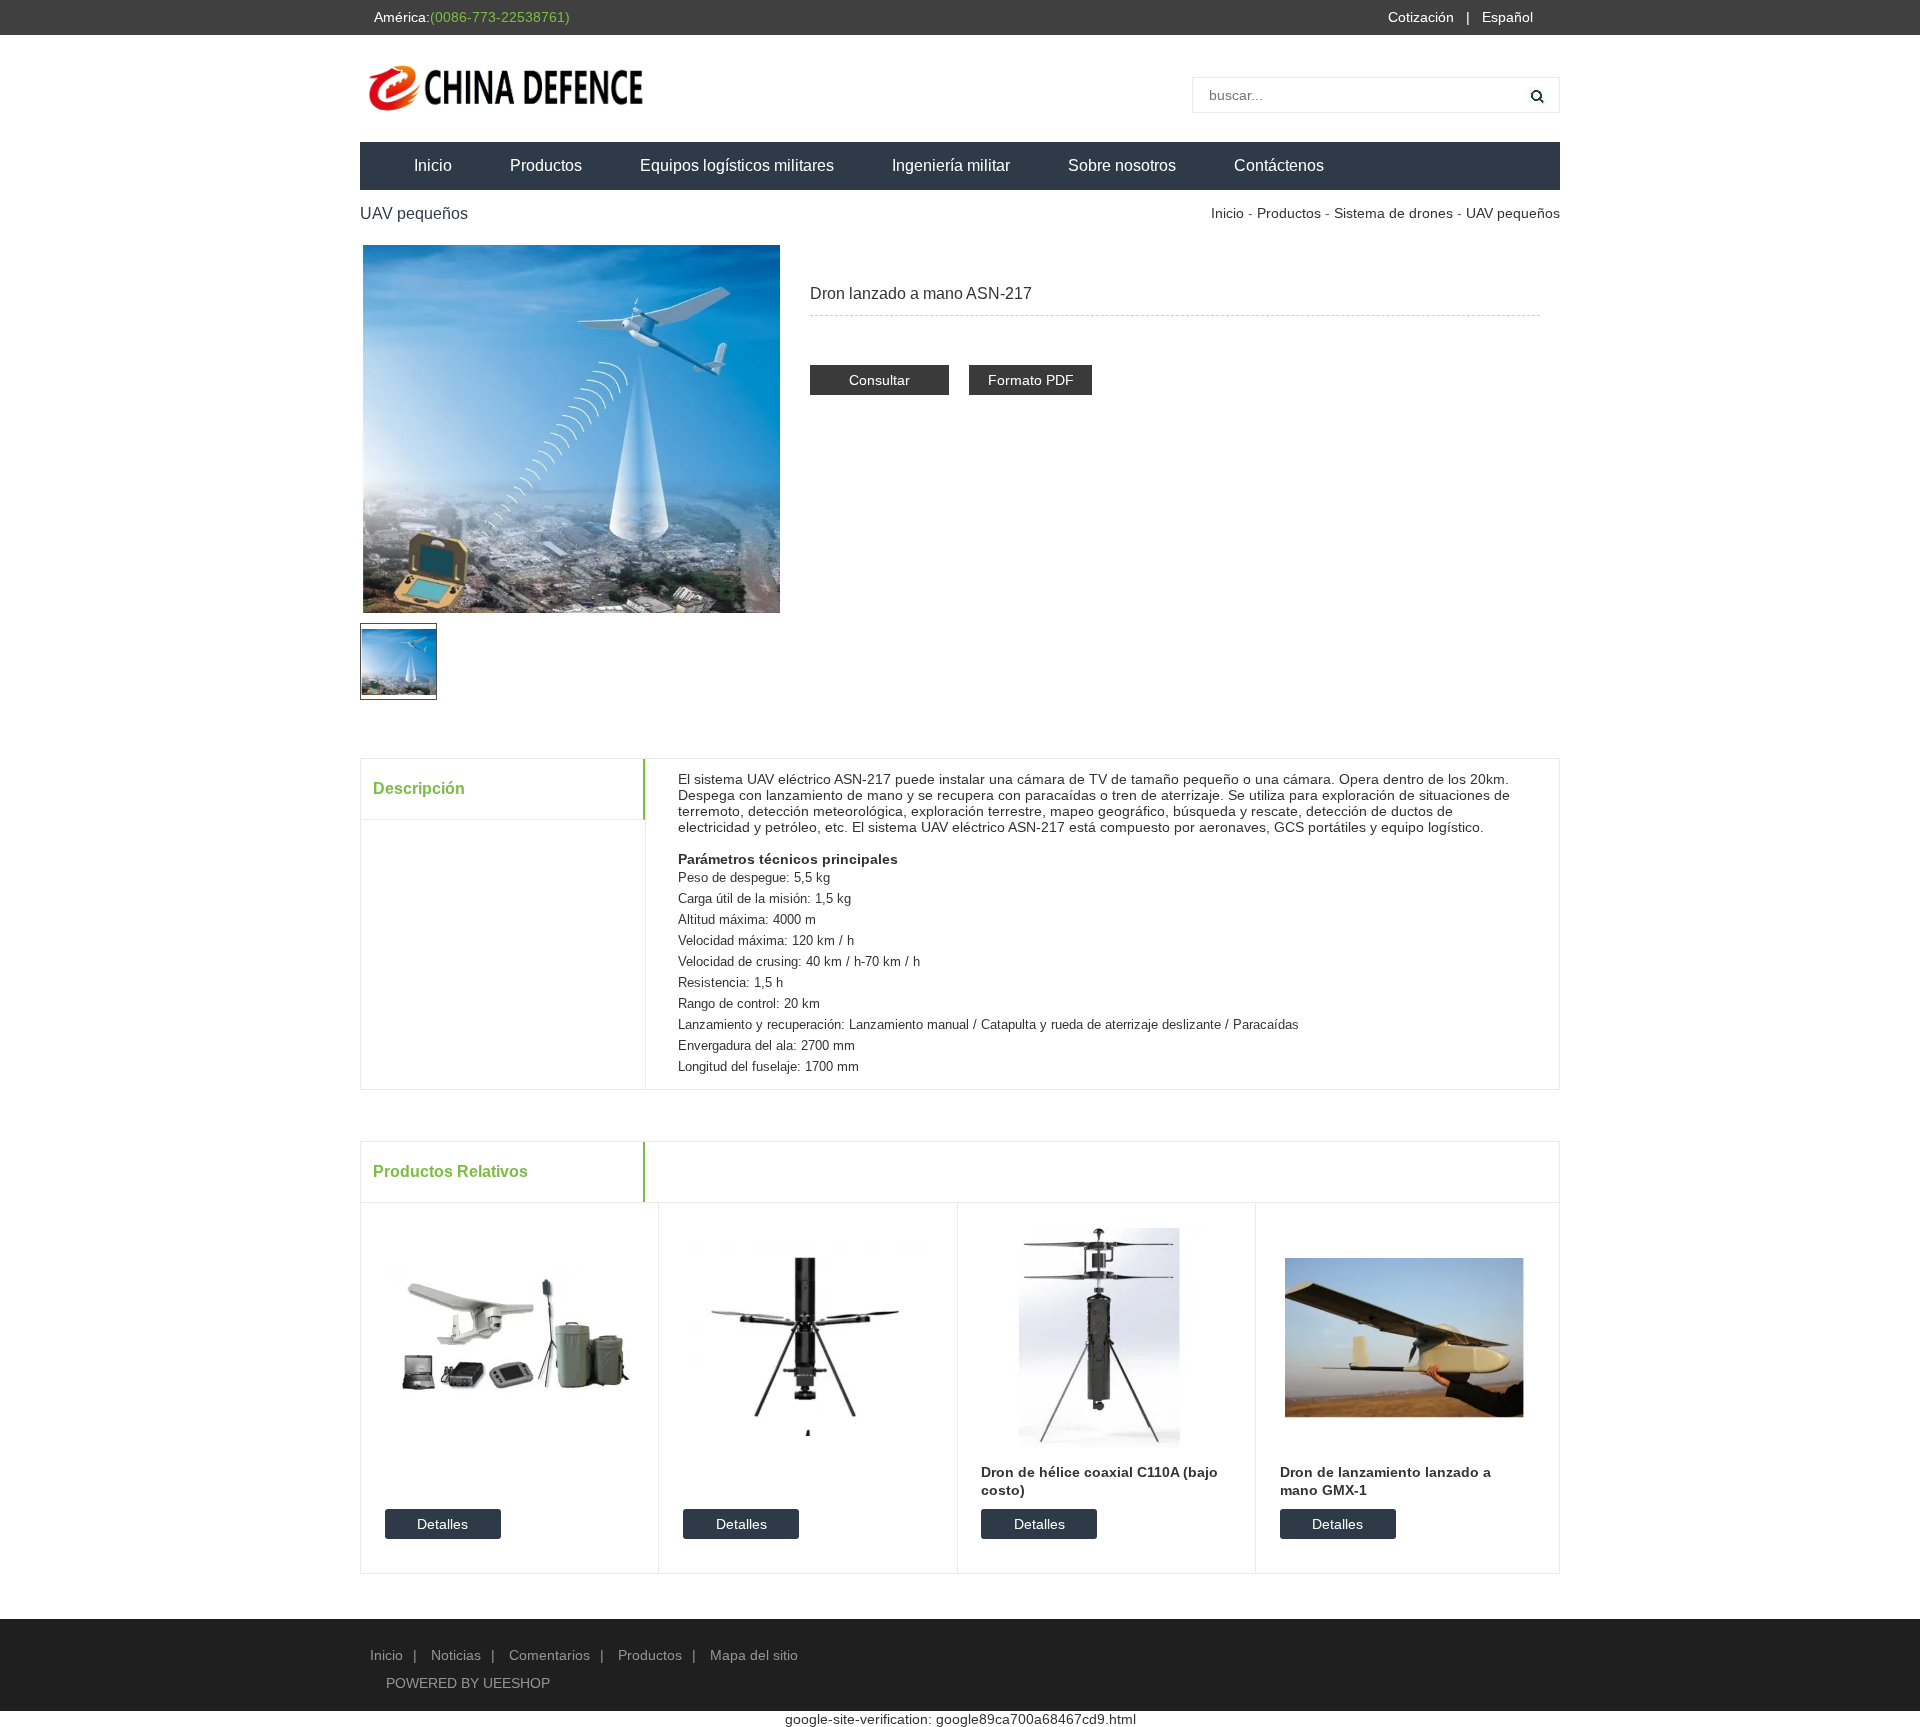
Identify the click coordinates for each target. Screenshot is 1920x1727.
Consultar (879, 380)
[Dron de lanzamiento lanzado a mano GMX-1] (1405, 1337)
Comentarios (549, 1655)
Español (1507, 17)
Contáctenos (1279, 165)
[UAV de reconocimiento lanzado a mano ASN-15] (1497, 256)
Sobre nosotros (1122, 165)
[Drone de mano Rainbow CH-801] (1527, 256)
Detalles (442, 1524)
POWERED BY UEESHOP (468, 1683)
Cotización (1421, 17)
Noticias (456, 1655)
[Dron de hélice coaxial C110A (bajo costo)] (1106, 1337)
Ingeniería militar (951, 165)
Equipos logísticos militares (737, 165)
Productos (546, 165)
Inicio (433, 165)
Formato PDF (1031, 380)
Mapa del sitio (754, 1655)
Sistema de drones (1393, 213)
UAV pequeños (1513, 213)
